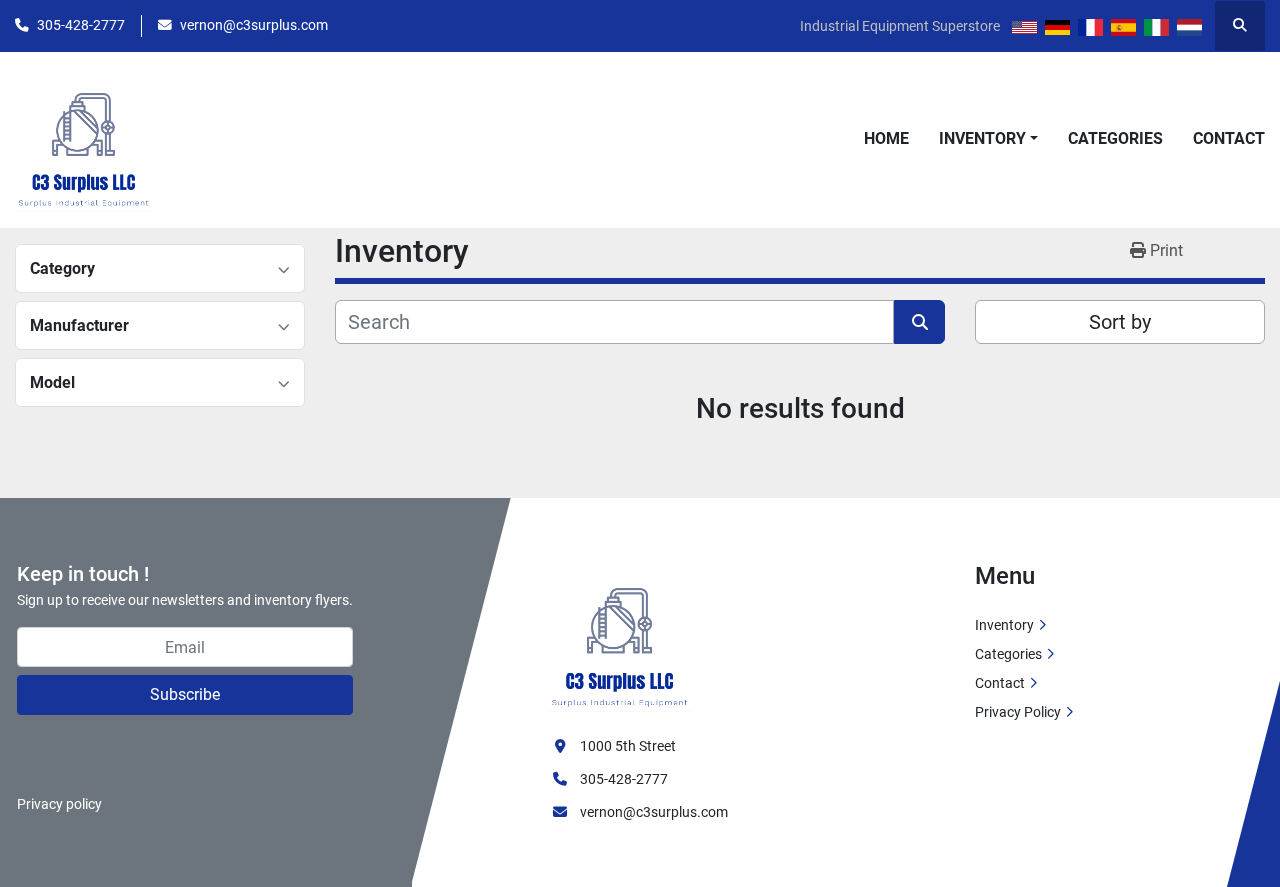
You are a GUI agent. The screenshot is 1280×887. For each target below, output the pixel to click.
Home (886, 138)
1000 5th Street (628, 746)
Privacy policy (59, 804)
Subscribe (185, 694)
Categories (1115, 138)
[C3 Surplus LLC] (620, 636)
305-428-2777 (81, 25)
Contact (1229, 138)
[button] (988, 139)
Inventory (982, 138)
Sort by (1120, 322)
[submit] (919, 322)
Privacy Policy (1018, 712)
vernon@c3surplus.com (254, 25)
